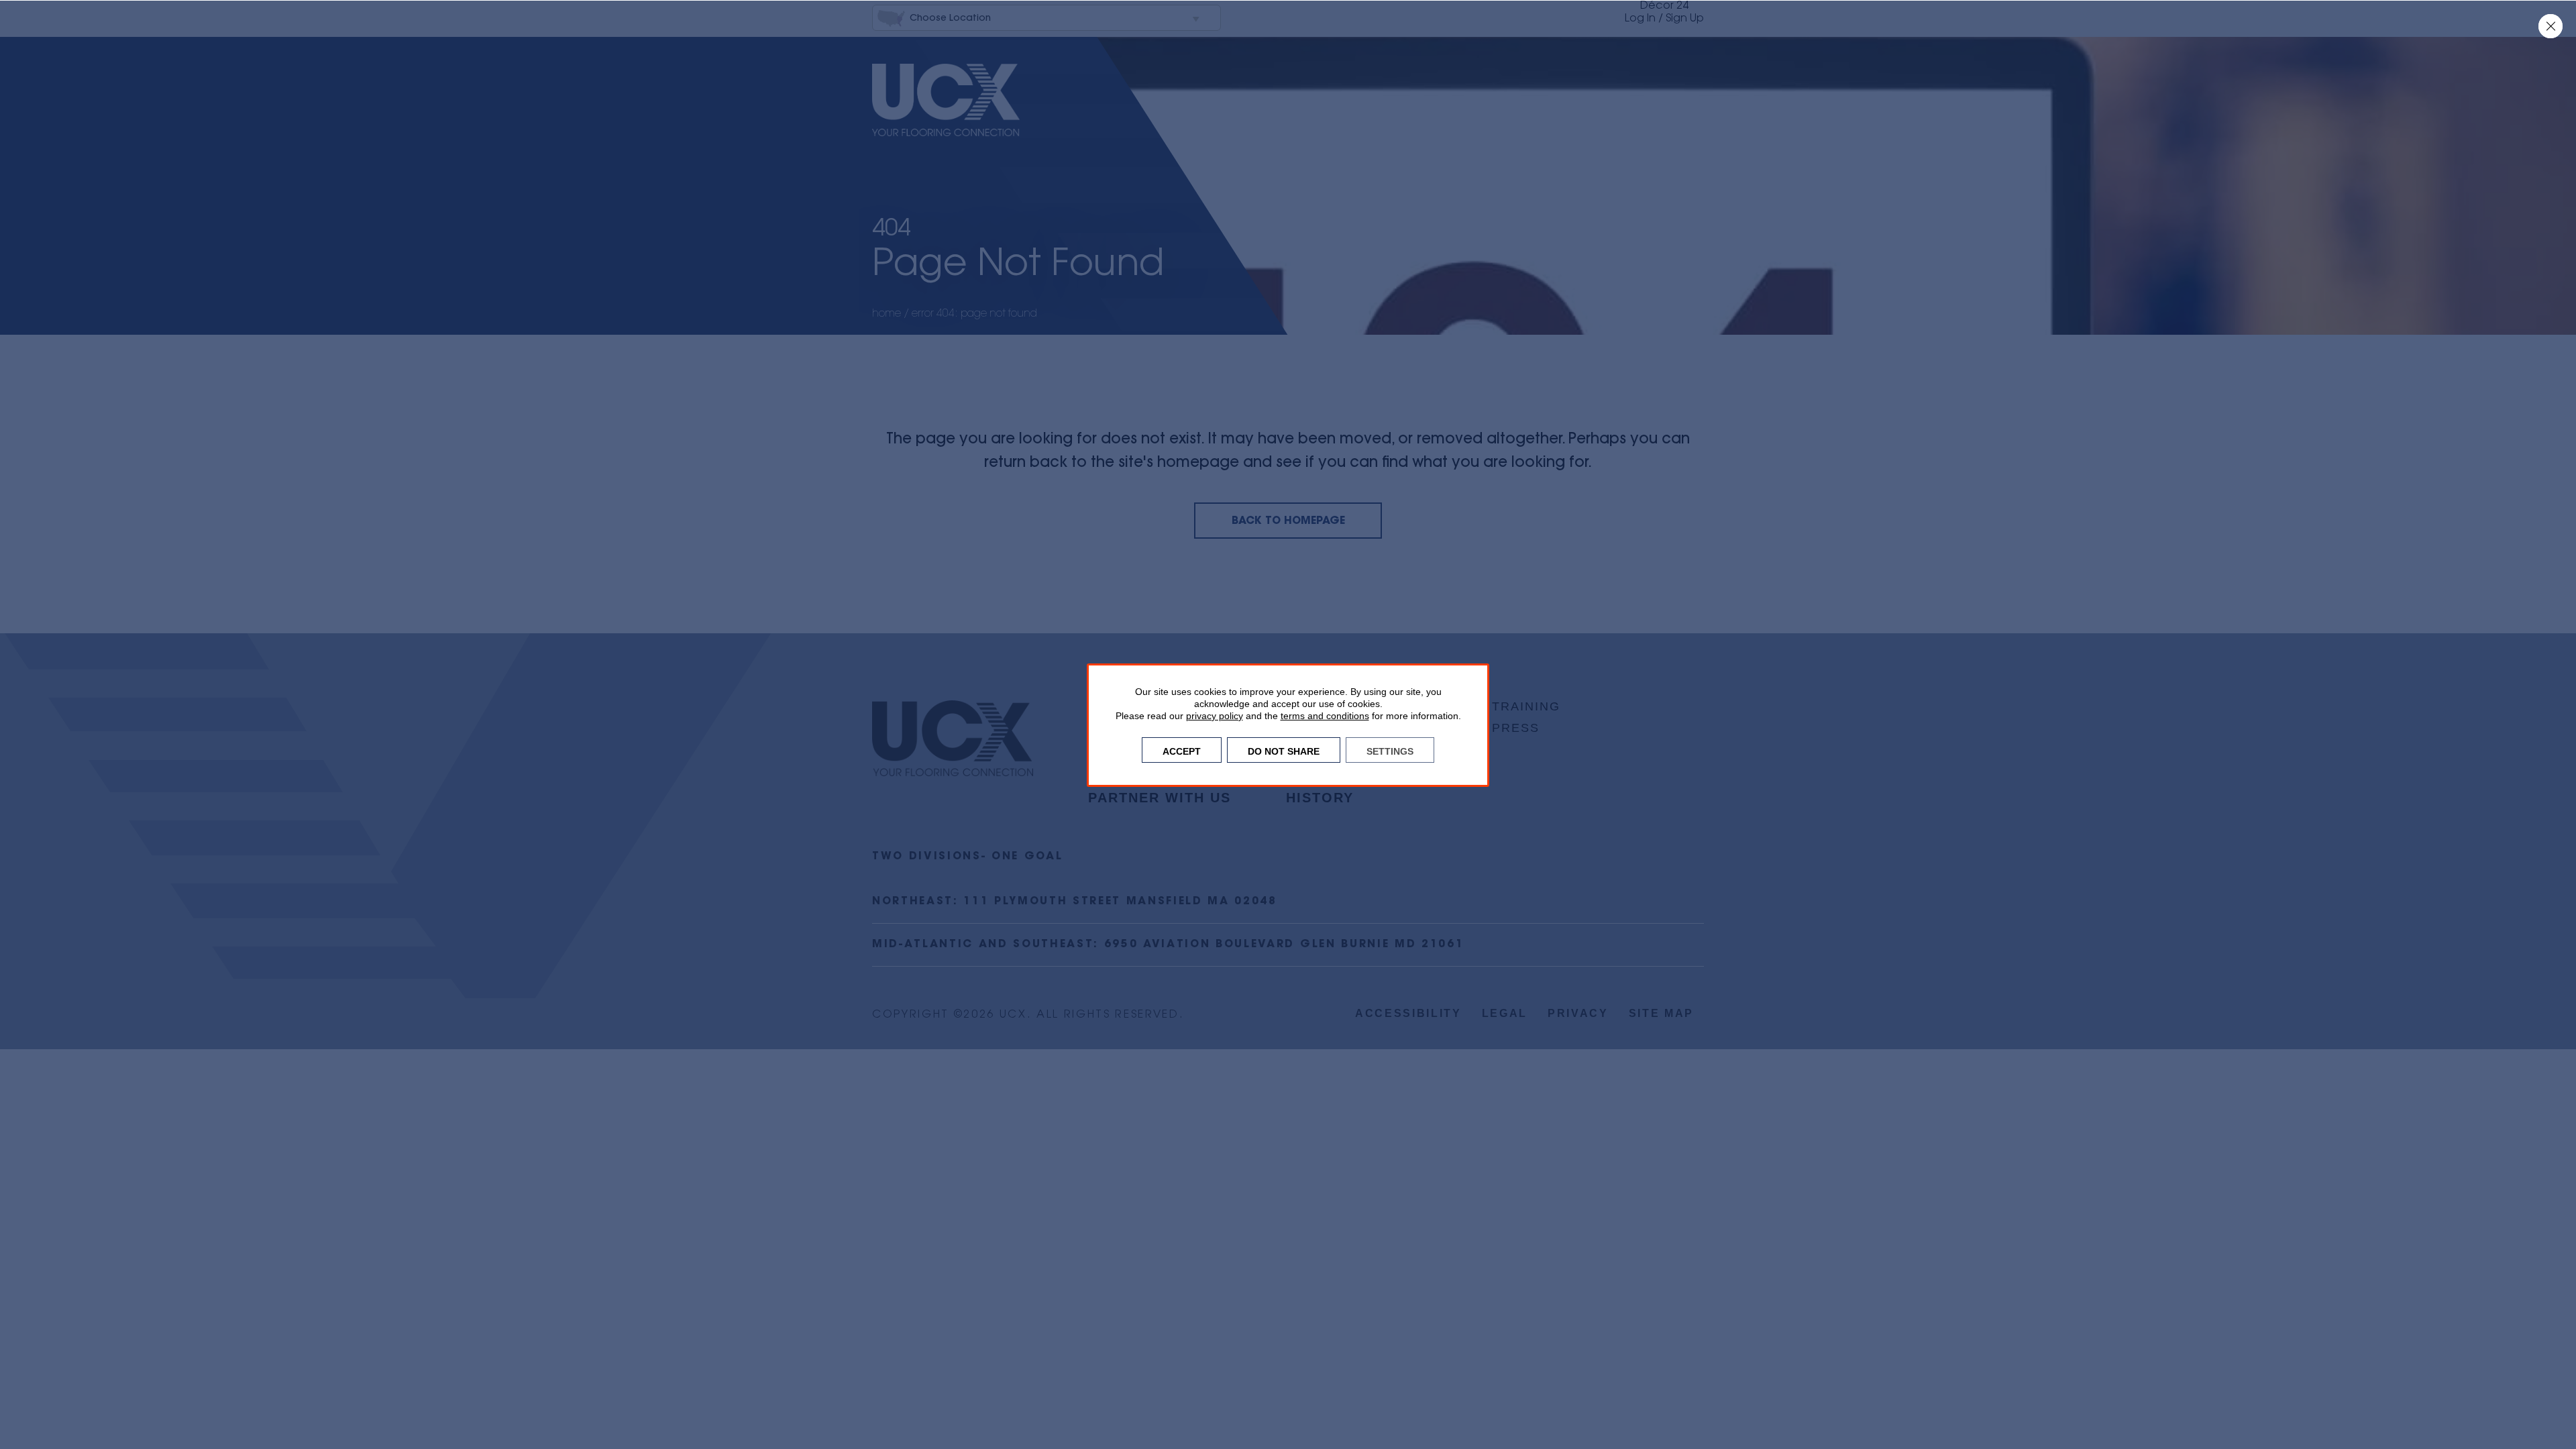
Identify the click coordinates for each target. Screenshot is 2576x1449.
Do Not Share (1284, 750)
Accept (1182, 750)
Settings (1390, 750)
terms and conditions (1325, 716)
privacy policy (1215, 716)
